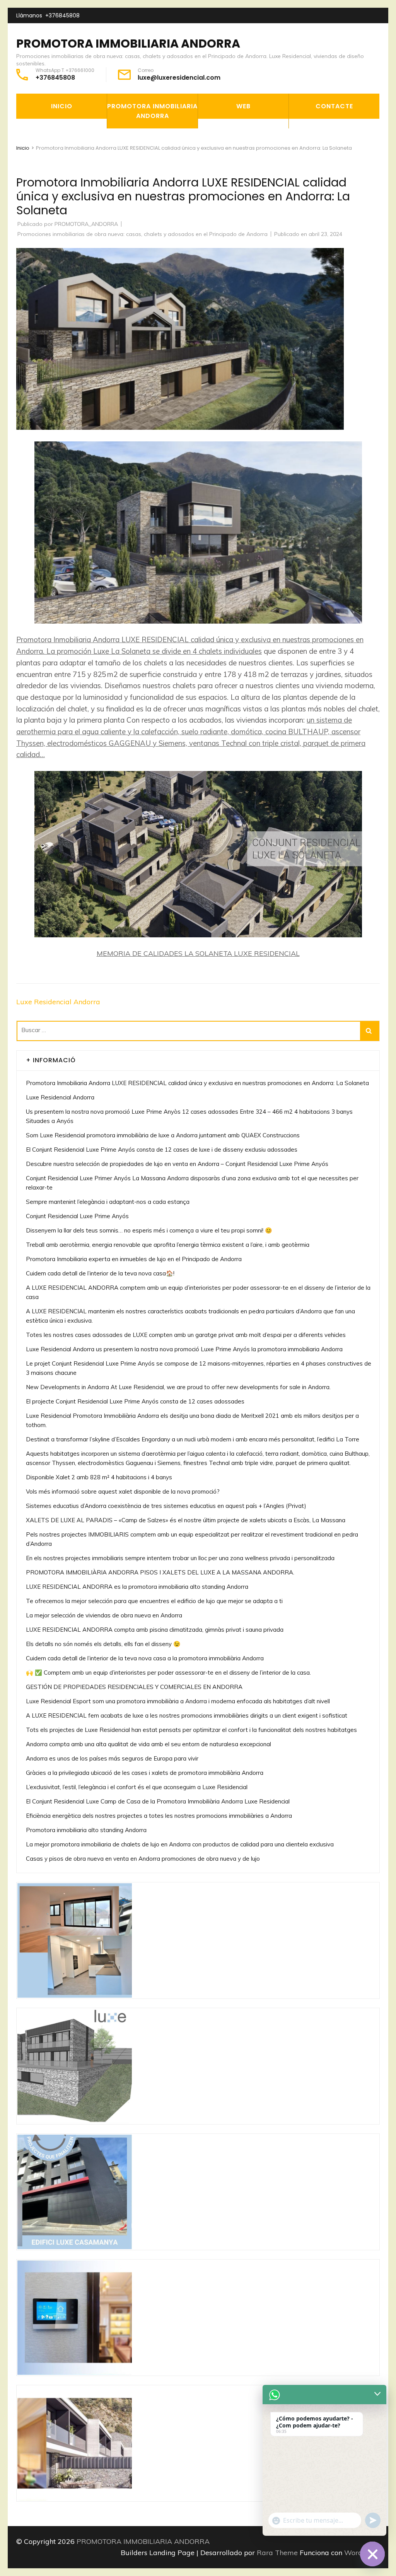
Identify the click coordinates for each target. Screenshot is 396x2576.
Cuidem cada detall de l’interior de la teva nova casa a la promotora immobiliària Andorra (145, 1658)
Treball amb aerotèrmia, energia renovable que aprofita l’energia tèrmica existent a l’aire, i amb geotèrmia (168, 1245)
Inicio (62, 106)
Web (243, 106)
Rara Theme (278, 2553)
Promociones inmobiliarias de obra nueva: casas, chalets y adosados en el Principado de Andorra (143, 234)
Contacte (334, 106)
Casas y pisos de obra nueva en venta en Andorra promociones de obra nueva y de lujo (143, 1859)
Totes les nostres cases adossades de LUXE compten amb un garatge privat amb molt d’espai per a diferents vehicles (186, 1335)
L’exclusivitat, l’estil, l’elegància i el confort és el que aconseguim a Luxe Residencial (137, 1787)
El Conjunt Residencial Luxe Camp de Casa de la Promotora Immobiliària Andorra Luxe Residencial (158, 1801)
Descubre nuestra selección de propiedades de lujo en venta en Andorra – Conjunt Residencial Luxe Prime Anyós (177, 1164)
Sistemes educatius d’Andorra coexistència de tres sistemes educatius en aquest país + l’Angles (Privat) (166, 1506)
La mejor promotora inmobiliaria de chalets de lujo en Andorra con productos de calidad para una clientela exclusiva (180, 1844)
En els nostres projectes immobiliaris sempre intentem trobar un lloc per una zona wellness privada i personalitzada (180, 1558)
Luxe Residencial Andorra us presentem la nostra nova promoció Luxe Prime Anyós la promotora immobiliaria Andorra (184, 1349)
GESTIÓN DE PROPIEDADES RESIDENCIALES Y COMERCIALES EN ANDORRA (134, 1687)
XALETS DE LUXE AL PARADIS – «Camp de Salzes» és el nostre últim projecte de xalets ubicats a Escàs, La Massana (186, 1520)
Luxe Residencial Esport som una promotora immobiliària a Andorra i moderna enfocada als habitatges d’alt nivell (178, 1701)
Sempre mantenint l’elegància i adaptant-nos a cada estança (108, 1202)
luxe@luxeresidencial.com (179, 78)
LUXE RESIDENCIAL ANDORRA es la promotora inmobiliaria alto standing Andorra (138, 1587)
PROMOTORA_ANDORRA (86, 224)
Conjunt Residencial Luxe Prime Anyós (77, 1216)
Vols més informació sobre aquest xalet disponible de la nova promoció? (123, 1491)
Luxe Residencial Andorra (58, 1002)
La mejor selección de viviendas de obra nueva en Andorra (104, 1615)
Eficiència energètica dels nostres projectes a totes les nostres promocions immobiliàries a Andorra (159, 1816)
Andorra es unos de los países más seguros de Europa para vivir (112, 1758)
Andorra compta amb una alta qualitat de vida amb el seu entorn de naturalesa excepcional (148, 1744)
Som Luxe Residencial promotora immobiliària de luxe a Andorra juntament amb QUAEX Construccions (163, 1135)
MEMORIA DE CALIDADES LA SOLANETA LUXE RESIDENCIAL (198, 953)
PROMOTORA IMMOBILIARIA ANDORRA (128, 44)
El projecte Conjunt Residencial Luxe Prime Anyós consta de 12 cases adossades (135, 1401)
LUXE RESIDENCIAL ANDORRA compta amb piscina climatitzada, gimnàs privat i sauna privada (155, 1630)
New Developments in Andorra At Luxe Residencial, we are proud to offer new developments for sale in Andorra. (178, 1387)
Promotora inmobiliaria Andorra (152, 111)
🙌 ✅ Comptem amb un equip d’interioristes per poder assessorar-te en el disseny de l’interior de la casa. (168, 1673)
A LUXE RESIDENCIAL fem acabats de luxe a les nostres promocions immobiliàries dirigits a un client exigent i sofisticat (187, 1715)
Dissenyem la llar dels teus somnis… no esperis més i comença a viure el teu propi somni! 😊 (149, 1230)
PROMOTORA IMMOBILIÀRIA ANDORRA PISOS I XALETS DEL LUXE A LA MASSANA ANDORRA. (160, 1572)
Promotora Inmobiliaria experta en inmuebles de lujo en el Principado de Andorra (134, 1259)
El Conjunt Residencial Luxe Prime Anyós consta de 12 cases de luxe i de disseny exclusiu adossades (162, 1150)
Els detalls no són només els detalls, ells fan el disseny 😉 (103, 1644)
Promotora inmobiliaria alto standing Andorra (86, 1830)
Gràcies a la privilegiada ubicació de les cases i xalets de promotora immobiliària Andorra (145, 1773)
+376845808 (62, 15)
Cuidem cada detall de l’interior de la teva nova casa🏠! (100, 1273)
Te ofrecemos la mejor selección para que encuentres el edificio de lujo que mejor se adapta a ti (154, 1601)
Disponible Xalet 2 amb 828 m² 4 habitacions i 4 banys (99, 1477)
